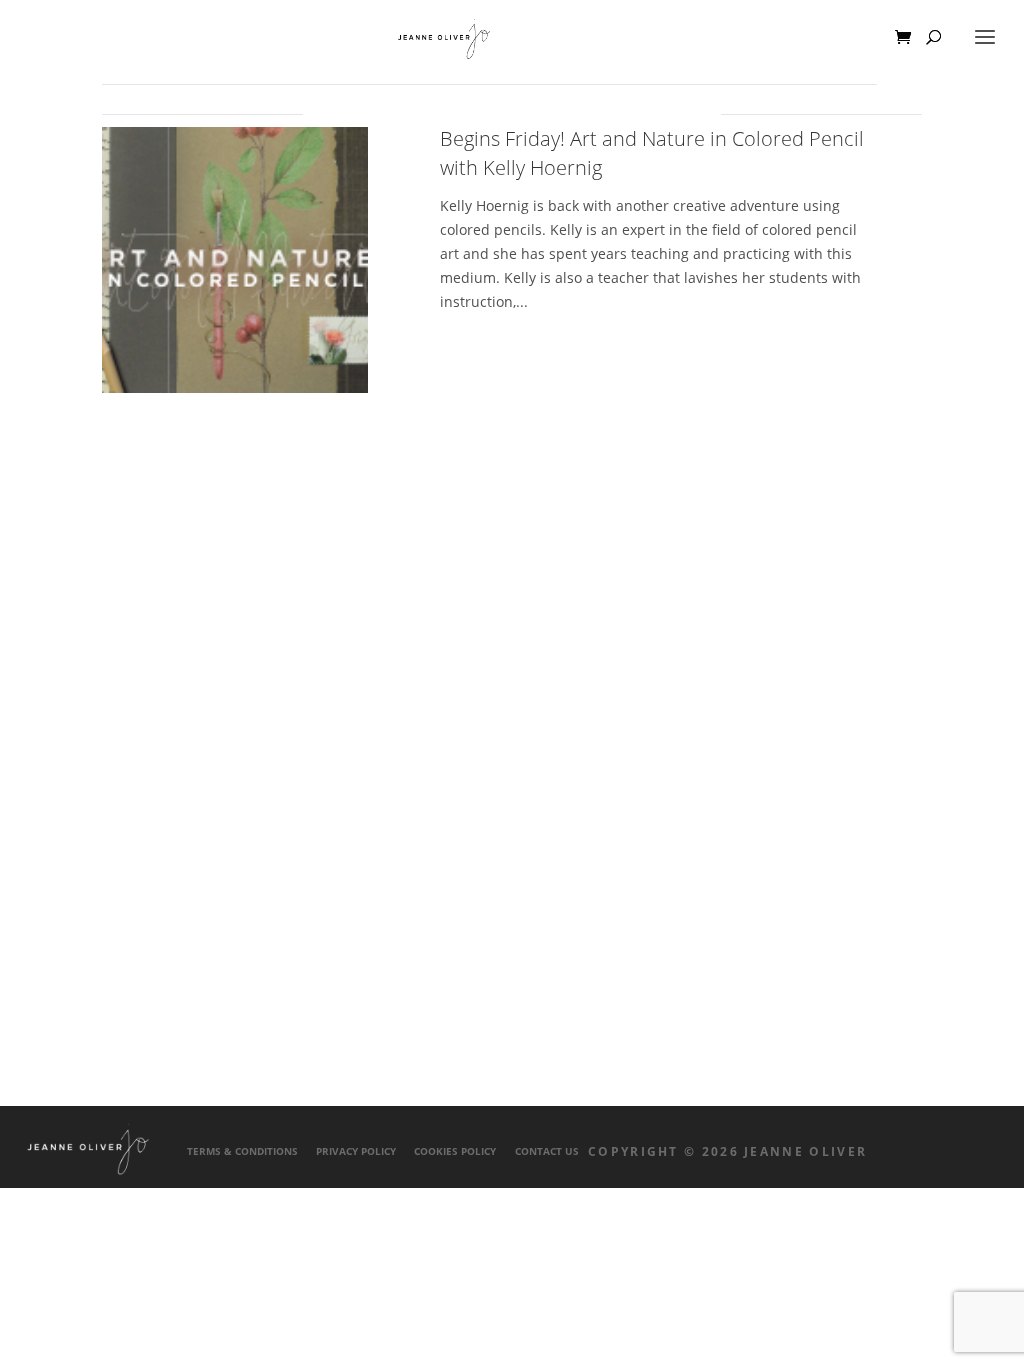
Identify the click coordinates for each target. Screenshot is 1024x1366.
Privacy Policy (356, 1151)
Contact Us (547, 1151)
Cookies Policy (455, 1151)
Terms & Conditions (242, 1151)
